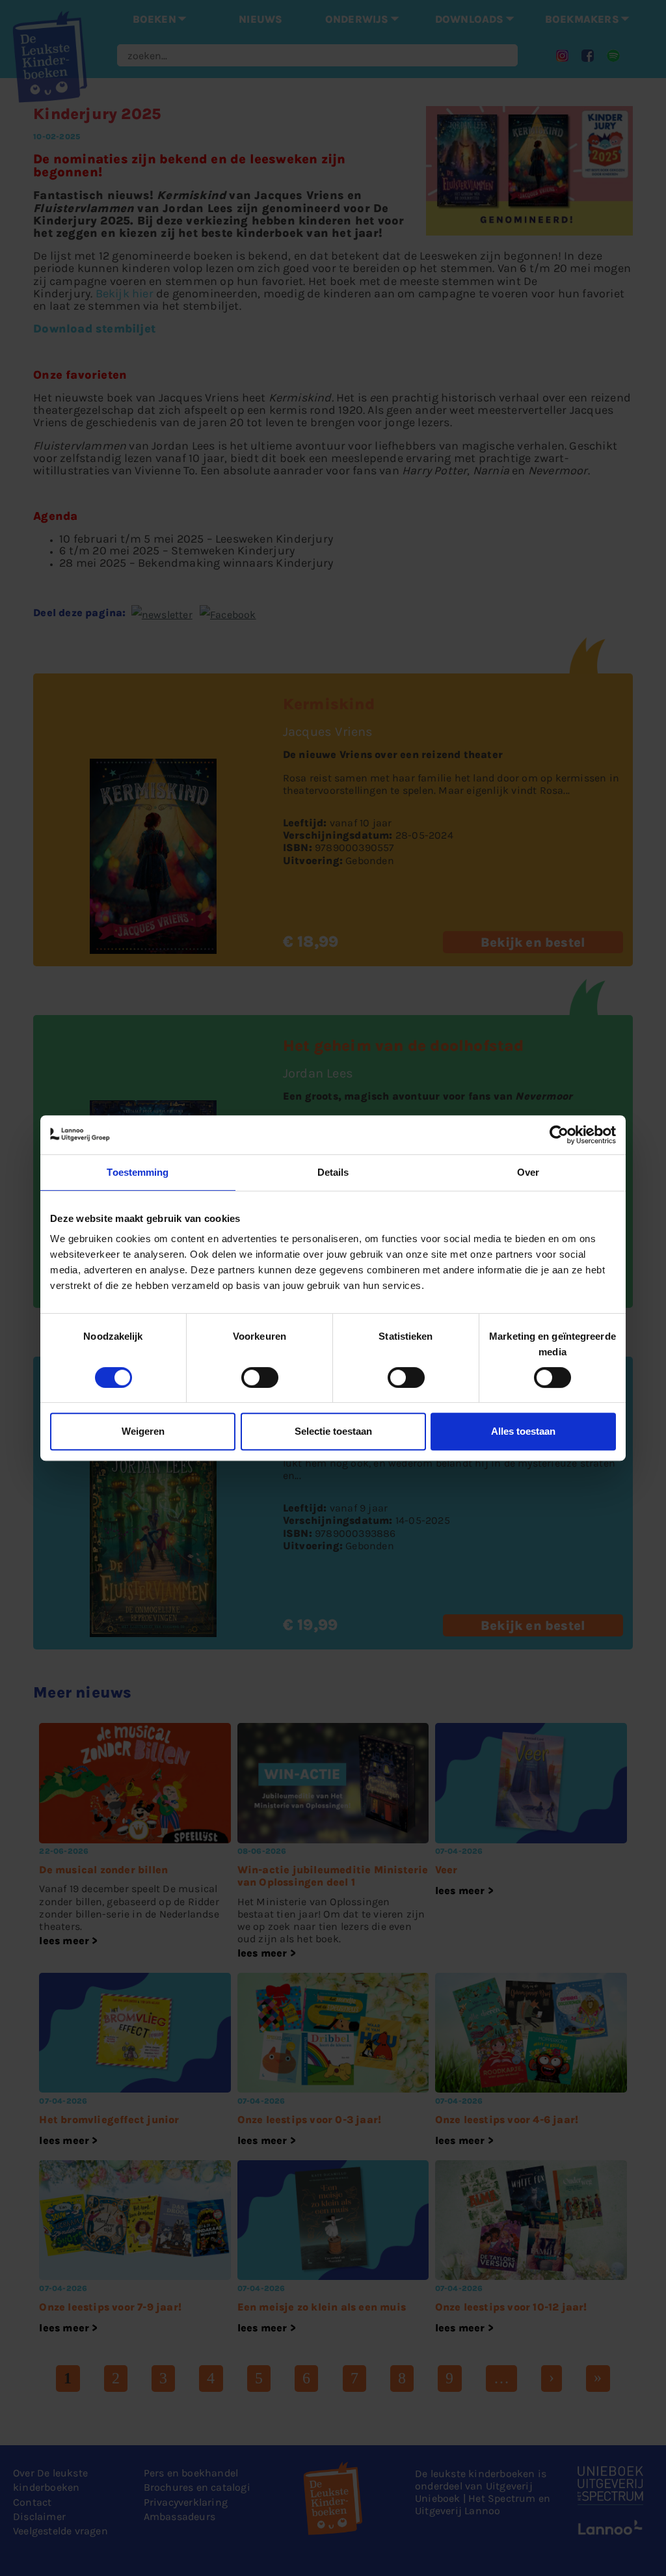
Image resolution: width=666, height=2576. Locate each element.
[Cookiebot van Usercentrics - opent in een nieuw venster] (559, 1135)
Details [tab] (333, 1172)
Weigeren (143, 1431)
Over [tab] (528, 1172)
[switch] (260, 1377)
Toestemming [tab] (138, 1172)
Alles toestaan (523, 1431)
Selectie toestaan (333, 1431)
